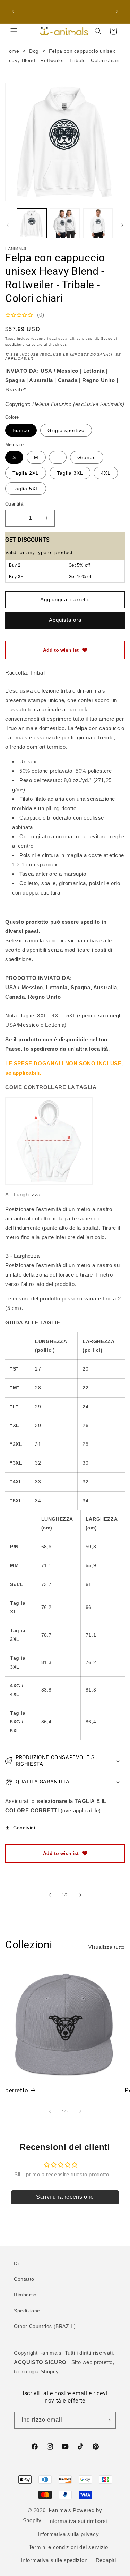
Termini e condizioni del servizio (68, 2547)
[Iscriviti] (108, 2420)
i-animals (60, 2510)
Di (16, 2263)
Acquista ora (65, 620)
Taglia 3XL (70, 473)
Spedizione (27, 2311)
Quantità (14, 504)
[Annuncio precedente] (13, 11)
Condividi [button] (24, 1828)
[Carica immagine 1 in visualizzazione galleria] (32, 223)
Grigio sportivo (66, 430)
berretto (17, 2090)
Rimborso (25, 2295)
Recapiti (106, 2560)
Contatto (24, 2279)
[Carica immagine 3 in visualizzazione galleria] (98, 223)
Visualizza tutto (107, 1947)
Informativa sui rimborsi (78, 2521)
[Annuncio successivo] (117, 11)
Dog (34, 51)
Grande (87, 457)
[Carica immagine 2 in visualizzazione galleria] (65, 223)
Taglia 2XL (26, 473)
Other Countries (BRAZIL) (45, 2326)
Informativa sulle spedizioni (55, 2560)
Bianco (21, 430)
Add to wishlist (61, 650)
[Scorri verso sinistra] (8, 225)
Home (12, 51)
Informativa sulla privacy (68, 2534)
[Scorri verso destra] (122, 225)
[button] (14, 31)
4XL (106, 473)
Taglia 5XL (26, 489)
